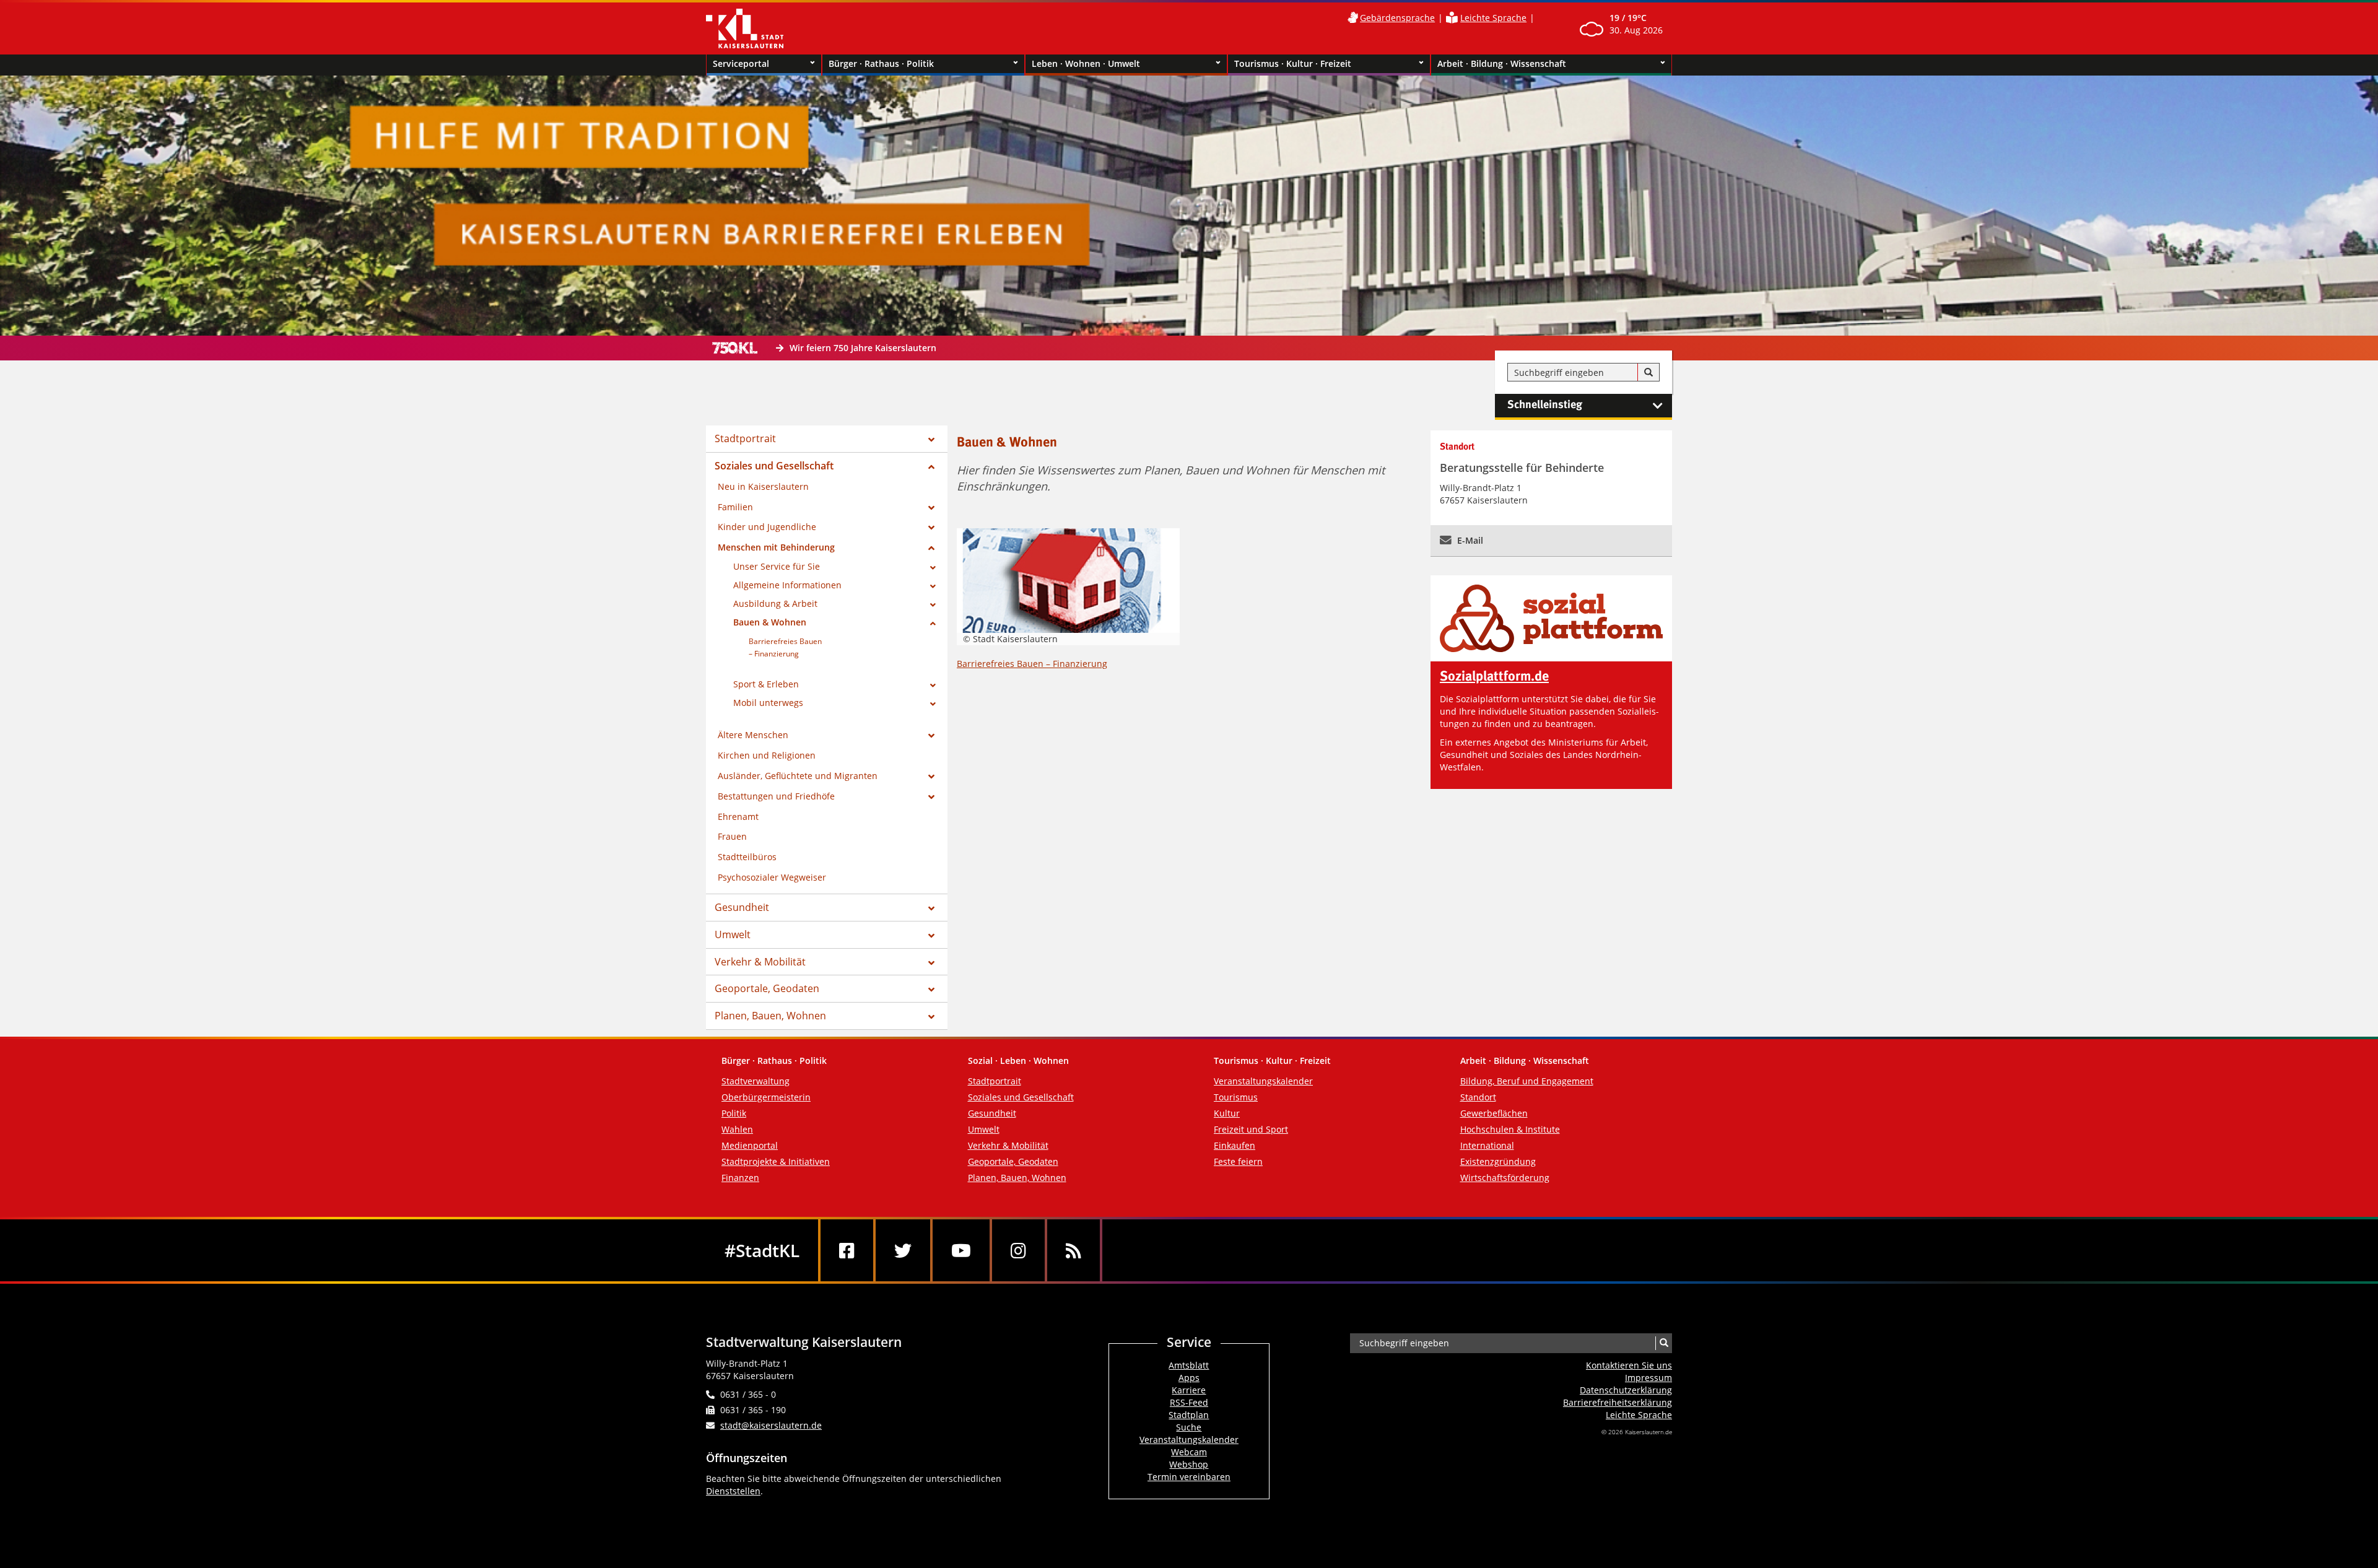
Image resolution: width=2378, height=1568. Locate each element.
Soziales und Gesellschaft (774, 466)
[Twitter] (903, 1250)
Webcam (1189, 1452)
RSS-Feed (1189, 1402)
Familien (735, 507)
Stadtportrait (745, 438)
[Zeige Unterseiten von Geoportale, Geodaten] (931, 990)
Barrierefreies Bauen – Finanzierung (1032, 664)
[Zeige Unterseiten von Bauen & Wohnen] (933, 624)
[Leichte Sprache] (1452, 18)
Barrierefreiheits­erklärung (1618, 1402)
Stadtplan (1189, 1415)
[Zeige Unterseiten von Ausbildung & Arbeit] (933, 605)
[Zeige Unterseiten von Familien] (931, 508)
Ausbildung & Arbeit (775, 603)
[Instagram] (1018, 1250)
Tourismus (1236, 1097)
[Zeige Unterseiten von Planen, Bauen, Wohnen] (931, 1017)
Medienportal (750, 1145)
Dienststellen (733, 1491)
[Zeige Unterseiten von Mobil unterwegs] (933, 704)
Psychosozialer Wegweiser (772, 877)
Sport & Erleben (766, 684)
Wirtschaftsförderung (1505, 1178)
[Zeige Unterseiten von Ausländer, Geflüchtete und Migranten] (931, 777)
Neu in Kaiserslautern (763, 486)
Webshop (1189, 1464)
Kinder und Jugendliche (767, 527)
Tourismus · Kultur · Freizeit (1293, 63)
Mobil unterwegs (768, 703)
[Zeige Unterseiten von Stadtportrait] (931, 440)
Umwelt (733, 934)
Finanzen (740, 1178)
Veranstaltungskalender (1263, 1081)
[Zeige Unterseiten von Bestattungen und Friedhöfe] (931, 797)
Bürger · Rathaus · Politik (881, 63)
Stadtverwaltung (756, 1081)
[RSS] (1074, 1250)
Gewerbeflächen (1494, 1113)
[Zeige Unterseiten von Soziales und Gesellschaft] (931, 467)
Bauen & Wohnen (770, 622)
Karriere (1189, 1390)
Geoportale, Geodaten (767, 988)
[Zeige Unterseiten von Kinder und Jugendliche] (931, 528)
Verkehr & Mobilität (760, 962)
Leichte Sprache (1493, 18)
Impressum (1648, 1378)
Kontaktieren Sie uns (1629, 1365)
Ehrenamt (738, 817)
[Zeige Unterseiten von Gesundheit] (931, 908)
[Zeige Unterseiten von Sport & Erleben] (933, 686)
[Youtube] (961, 1250)
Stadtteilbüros (747, 857)
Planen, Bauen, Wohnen (770, 1016)
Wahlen (737, 1129)
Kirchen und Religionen (767, 755)
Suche (1189, 1427)
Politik (734, 1113)
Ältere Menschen (753, 735)
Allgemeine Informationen (787, 585)
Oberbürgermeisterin (766, 1097)
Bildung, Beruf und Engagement (1527, 1081)
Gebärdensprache (1397, 18)
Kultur (1227, 1113)
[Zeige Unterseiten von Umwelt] (931, 936)
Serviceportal (741, 63)
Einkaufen (1235, 1145)
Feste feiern (1238, 1161)
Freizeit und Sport (1251, 1129)
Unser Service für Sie (777, 566)
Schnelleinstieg (1545, 405)
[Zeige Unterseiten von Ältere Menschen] (931, 736)
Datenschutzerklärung (1626, 1390)
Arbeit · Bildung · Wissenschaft (1502, 63)
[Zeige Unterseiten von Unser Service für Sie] (933, 568)
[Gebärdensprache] (1352, 18)
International (1487, 1145)
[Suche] (1648, 373)
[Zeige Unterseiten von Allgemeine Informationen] (933, 586)
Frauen (732, 836)
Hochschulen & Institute (1510, 1129)
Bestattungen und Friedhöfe (776, 796)
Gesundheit (742, 907)
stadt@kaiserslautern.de (771, 1425)
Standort (1478, 1097)
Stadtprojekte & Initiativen (776, 1161)
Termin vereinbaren (1189, 1477)
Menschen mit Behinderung (776, 547)
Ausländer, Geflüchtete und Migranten (798, 776)
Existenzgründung (1498, 1161)
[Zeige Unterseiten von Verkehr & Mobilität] (931, 963)
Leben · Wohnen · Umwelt (1086, 63)
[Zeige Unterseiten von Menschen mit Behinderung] (931, 548)
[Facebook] (847, 1250)
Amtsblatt (1189, 1365)
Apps (1189, 1378)
